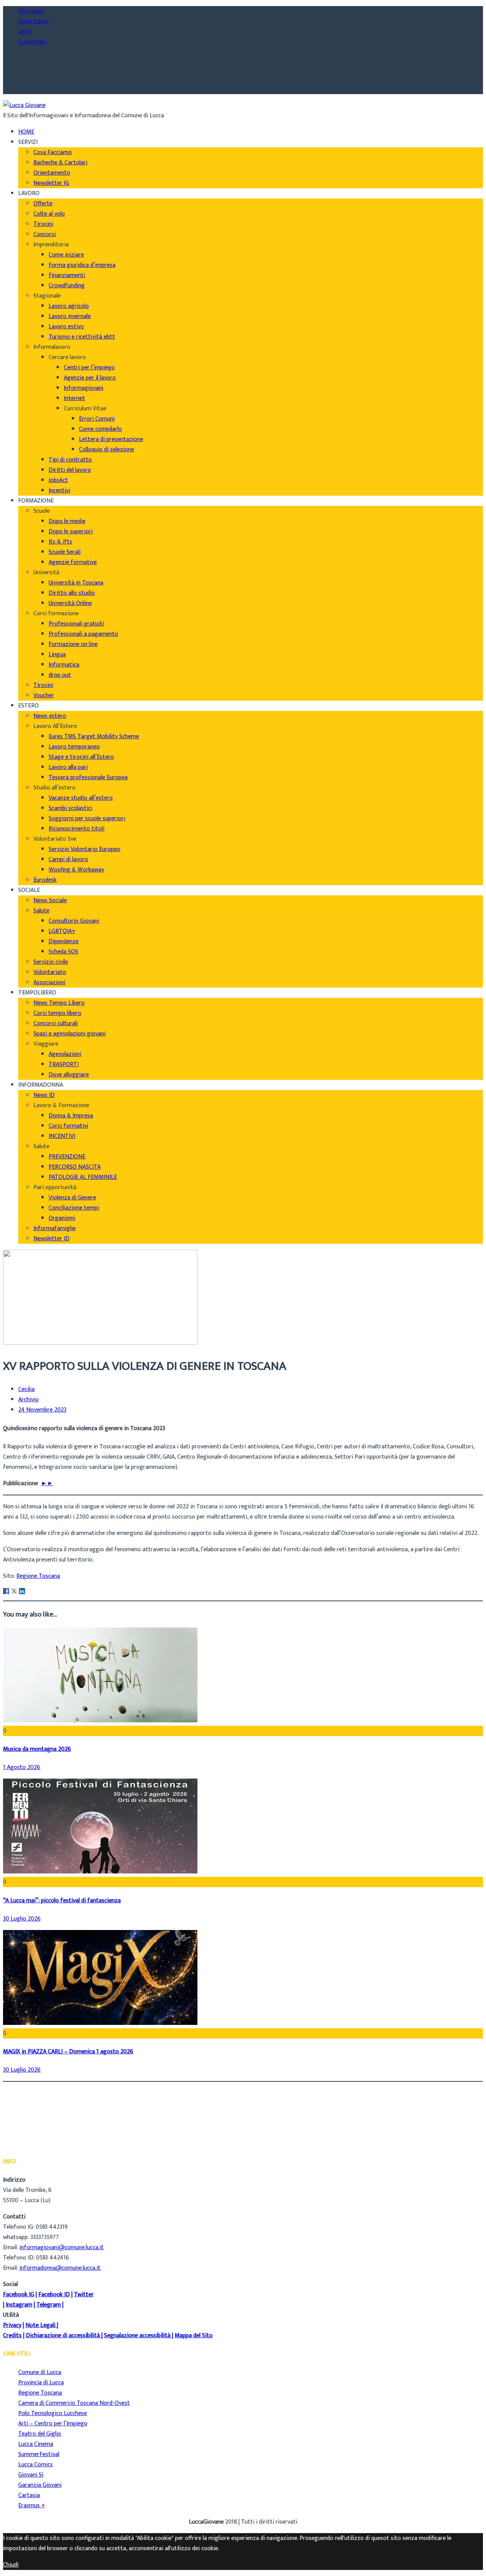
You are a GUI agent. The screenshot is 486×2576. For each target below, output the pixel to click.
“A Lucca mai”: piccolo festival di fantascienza (62, 1901)
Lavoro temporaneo (74, 747)
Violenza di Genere (72, 1198)
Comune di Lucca (40, 2372)
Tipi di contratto (70, 460)
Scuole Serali (65, 552)
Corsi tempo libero (57, 1013)
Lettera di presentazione (111, 439)
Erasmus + (32, 2506)
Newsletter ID (51, 1239)
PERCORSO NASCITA (75, 1167)
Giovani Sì (31, 2475)
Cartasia (29, 2495)
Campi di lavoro (68, 859)
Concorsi (45, 234)
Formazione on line (73, 644)
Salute (41, 911)
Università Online (70, 603)
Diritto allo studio (72, 593)
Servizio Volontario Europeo (84, 849)
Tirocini (43, 224)
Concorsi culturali (56, 1023)
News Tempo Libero (59, 1003)
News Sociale (50, 900)
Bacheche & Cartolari (60, 163)
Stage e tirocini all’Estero (81, 757)
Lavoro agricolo (69, 306)
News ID (44, 1095)
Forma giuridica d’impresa (82, 265)
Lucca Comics (36, 2465)
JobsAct (58, 480)
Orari (25, 32)
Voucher (44, 696)
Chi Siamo (31, 11)
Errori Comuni (97, 419)
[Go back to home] (24, 105)
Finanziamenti (67, 275)
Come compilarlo (100, 429)
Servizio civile (51, 962)
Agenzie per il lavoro (90, 378)
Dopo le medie (67, 521)
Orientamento (52, 173)
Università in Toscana (76, 583)
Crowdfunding (67, 286)
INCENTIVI (62, 1136)
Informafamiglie (54, 1228)
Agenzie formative (73, 562)
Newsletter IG (51, 183)
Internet (74, 398)
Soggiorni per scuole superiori (87, 818)
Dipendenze (64, 941)
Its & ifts (60, 542)
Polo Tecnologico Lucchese (53, 2413)
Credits (12, 2336)
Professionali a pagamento (83, 634)
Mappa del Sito (194, 2336)
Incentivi (59, 491)
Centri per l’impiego (89, 368)
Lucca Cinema (36, 2444)
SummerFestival (39, 2454)
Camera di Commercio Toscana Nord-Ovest (74, 2403)
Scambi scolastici (70, 808)
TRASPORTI (64, 1064)
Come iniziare (66, 255)
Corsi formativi (68, 1126)
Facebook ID (54, 2295)
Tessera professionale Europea (88, 778)
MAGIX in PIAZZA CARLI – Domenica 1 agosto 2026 (68, 2052)
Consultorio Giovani (74, 921)
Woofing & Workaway (76, 870)
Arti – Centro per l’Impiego (53, 2424)
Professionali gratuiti (76, 624)
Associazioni (49, 982)
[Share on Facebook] (6, 1591)
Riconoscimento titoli (77, 829)
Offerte (43, 204)
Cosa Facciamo (53, 152)
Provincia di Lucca (41, 2383)
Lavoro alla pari (68, 767)
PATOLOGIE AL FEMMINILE (83, 1177)
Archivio (28, 1400)
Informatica (64, 665)
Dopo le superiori (71, 532)
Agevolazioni (65, 1054)
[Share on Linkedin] (22, 1591)
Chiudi (11, 2565)
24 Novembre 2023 (42, 1410)
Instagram (19, 2305)
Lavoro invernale (70, 316)
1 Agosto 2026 (22, 1767)
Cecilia (26, 1390)
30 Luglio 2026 (22, 1919)
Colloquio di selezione (107, 450)
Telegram (49, 2305)
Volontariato (50, 972)
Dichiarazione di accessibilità (63, 2336)
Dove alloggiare (69, 1075)
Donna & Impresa (71, 1116)
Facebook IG (19, 2295)
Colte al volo (49, 214)
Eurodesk (45, 880)
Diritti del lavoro (70, 470)
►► (47, 1483)
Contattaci (32, 42)
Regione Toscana (38, 1576)
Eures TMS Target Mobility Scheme (94, 737)
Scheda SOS (63, 952)
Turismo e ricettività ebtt (82, 337)
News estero (50, 716)
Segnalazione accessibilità (137, 2336)
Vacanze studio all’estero (81, 798)
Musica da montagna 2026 (37, 1749)
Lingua (57, 655)
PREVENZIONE (67, 1157)
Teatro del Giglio (40, 2434)
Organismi (62, 1218)
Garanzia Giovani (40, 2485)
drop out (60, 675)
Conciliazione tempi (74, 1208)
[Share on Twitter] (14, 1591)
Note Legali (40, 2325)
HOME (26, 132)
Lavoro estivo (66, 327)
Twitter (84, 2295)
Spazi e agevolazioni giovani (69, 1034)
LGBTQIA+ (62, 931)
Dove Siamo (34, 21)
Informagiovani (84, 388)
